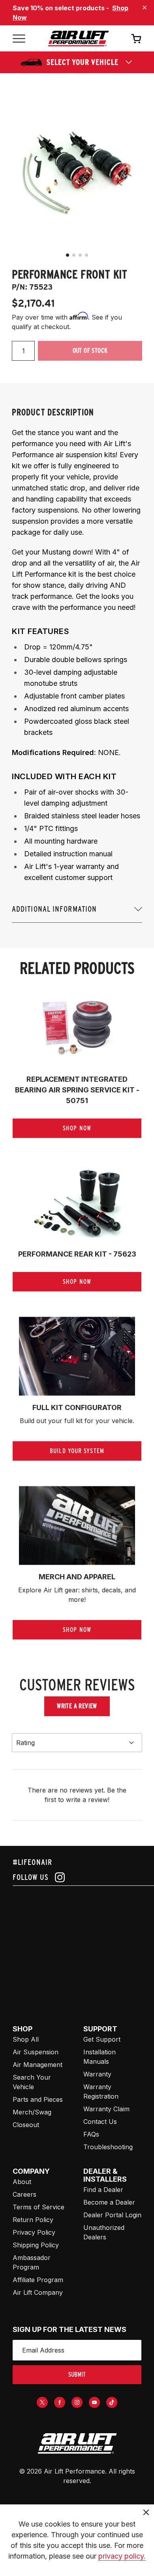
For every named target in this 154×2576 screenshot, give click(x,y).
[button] (68, 255)
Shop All (26, 2039)
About (22, 2182)
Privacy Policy (34, 2232)
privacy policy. (122, 2556)
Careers (24, 2194)
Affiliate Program (38, 2280)
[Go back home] (78, 39)
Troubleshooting (108, 2147)
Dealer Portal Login (112, 2215)
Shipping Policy (36, 2245)
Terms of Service (38, 2207)
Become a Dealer (109, 2202)
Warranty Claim (106, 2109)
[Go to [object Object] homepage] (77, 2444)
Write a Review (77, 1706)
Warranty (97, 2074)
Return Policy (33, 2220)
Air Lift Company (38, 2292)
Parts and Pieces (38, 2099)
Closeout (26, 2125)
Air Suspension (36, 2052)
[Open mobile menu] (19, 39)
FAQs (91, 2134)
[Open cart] (136, 38)
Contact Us (100, 2122)
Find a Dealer (103, 2190)
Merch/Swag (32, 2112)
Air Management (38, 2065)
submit (77, 2374)
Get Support (102, 2039)
